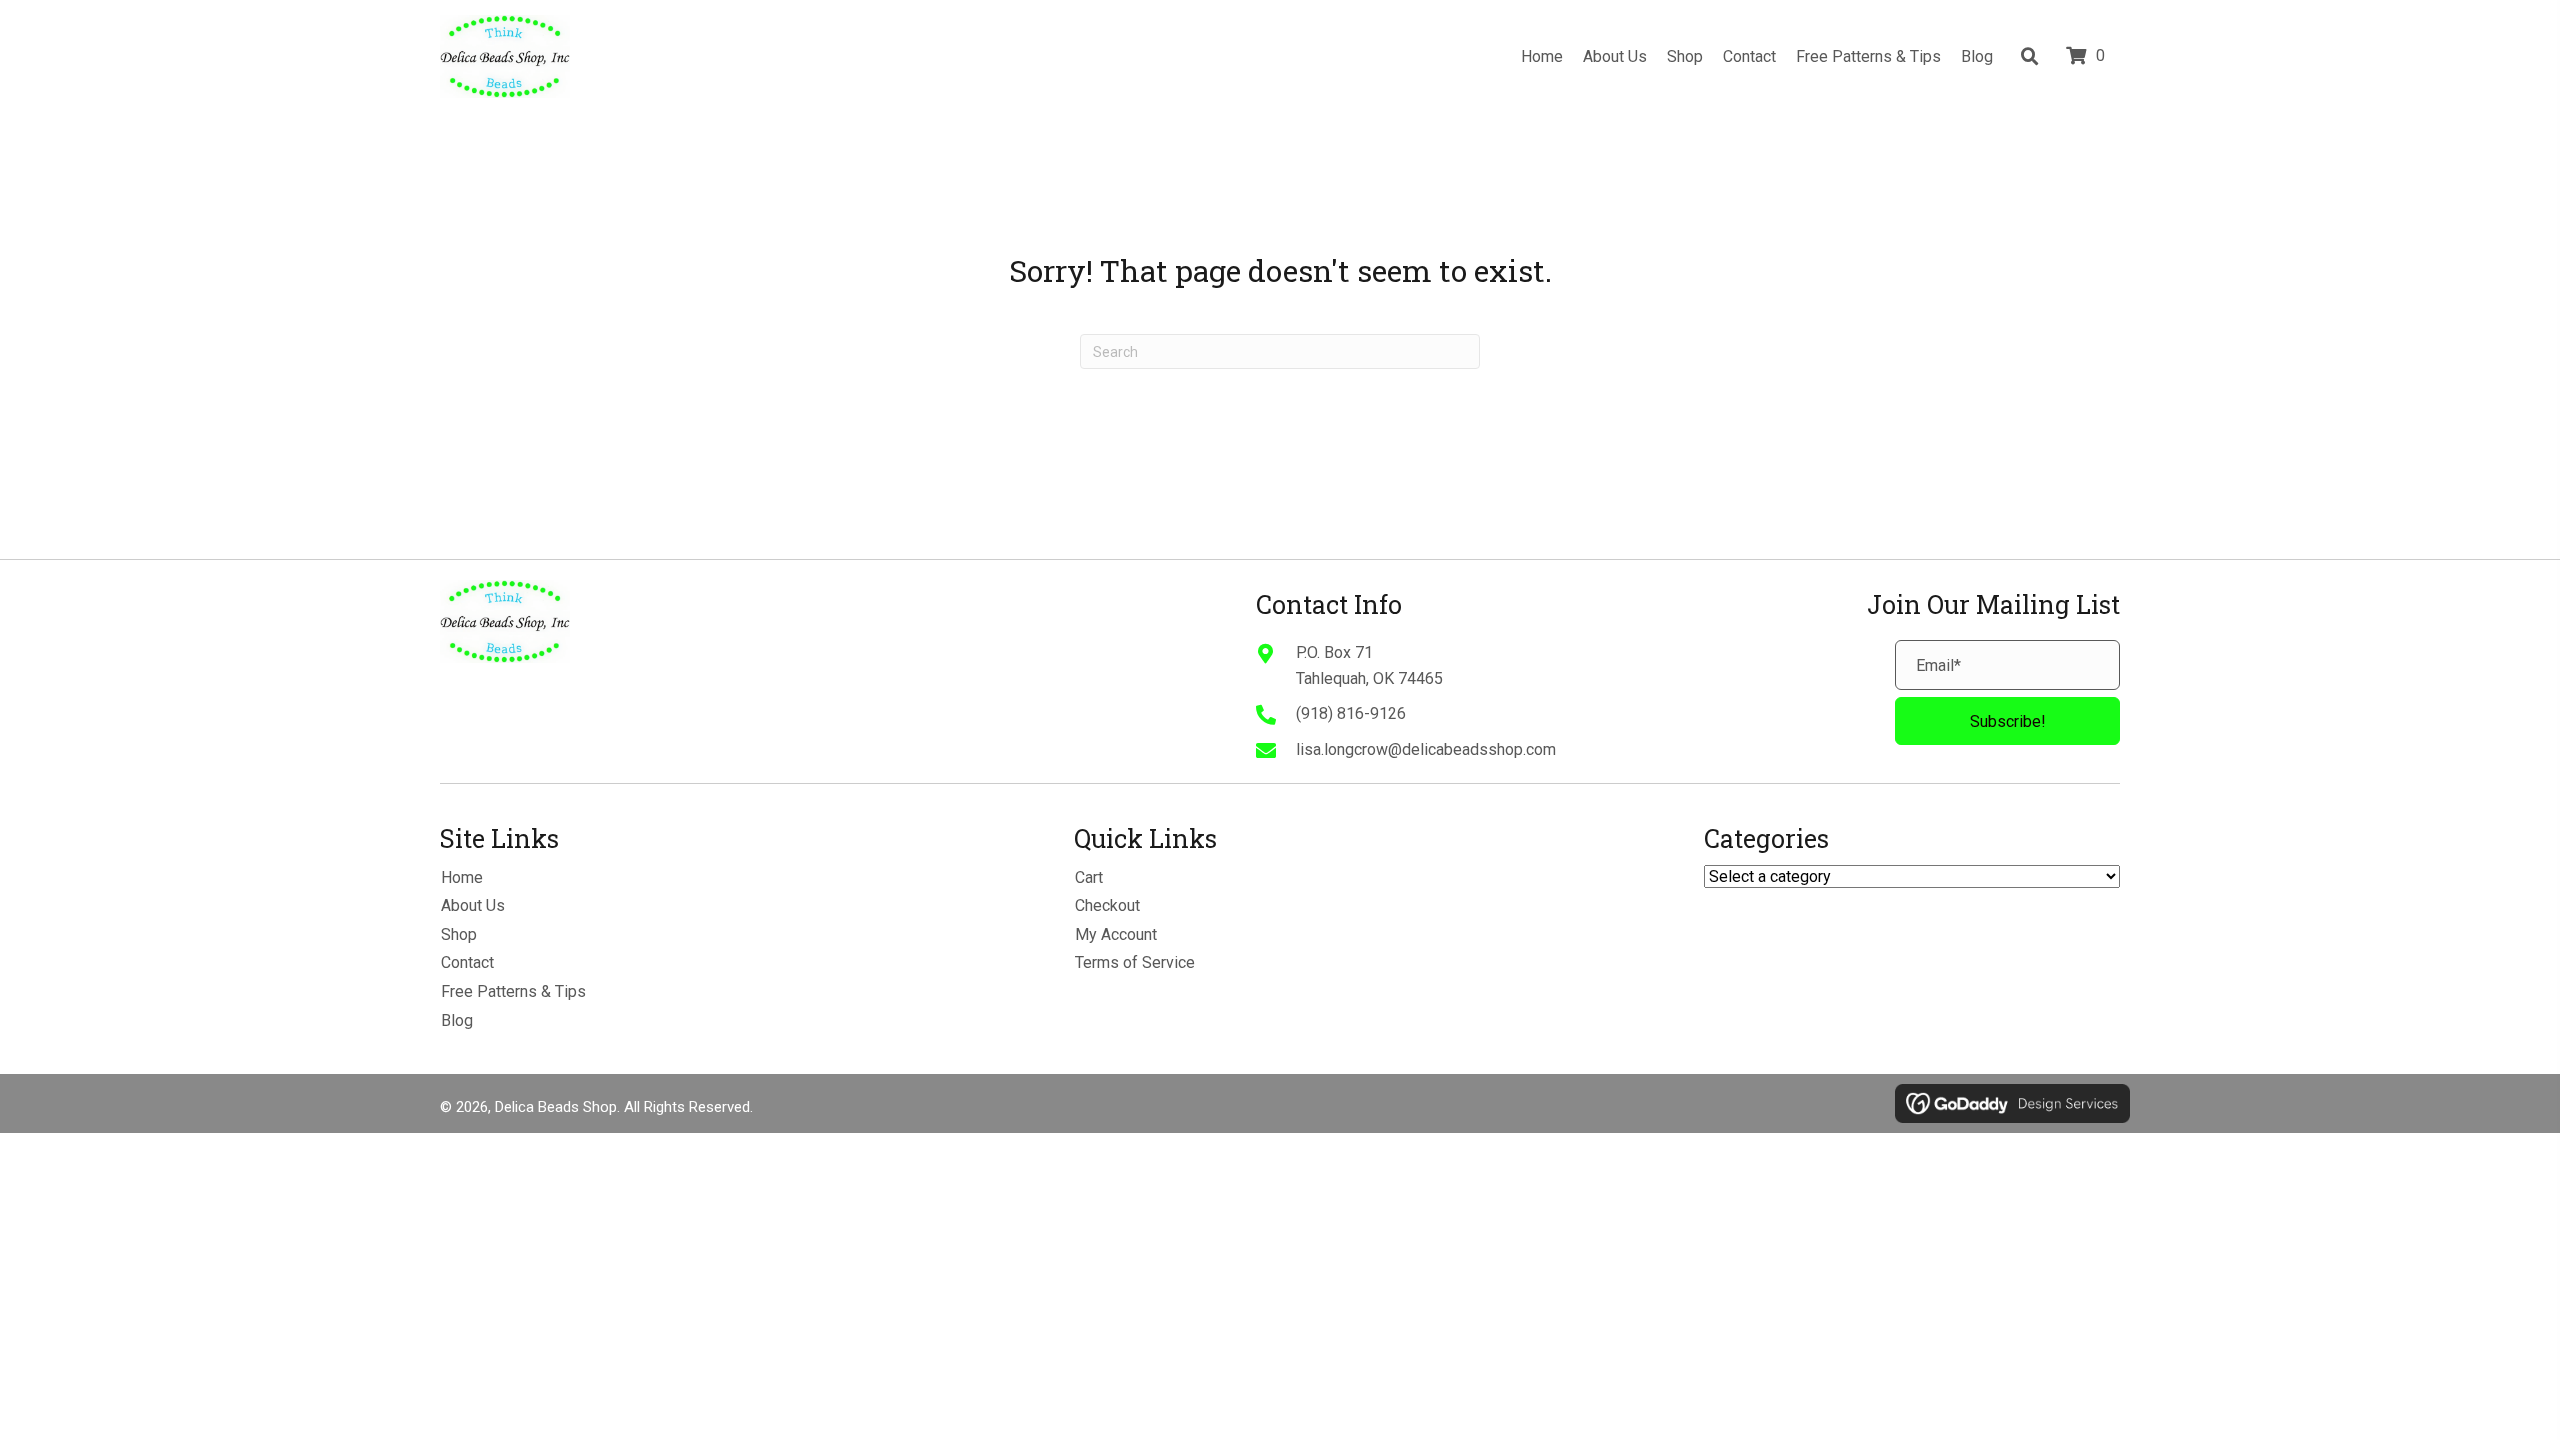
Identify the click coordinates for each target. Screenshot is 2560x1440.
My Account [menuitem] (1116, 934)
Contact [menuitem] (467, 962)
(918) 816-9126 (1351, 713)
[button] (2007, 721)
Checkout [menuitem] (1107, 905)
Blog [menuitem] (457, 1020)
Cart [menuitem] (1089, 877)
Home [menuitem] (462, 877)
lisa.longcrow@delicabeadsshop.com (1426, 749)
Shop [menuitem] (459, 934)
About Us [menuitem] (473, 905)
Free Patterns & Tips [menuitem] (513, 991)
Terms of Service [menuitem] (1135, 962)
